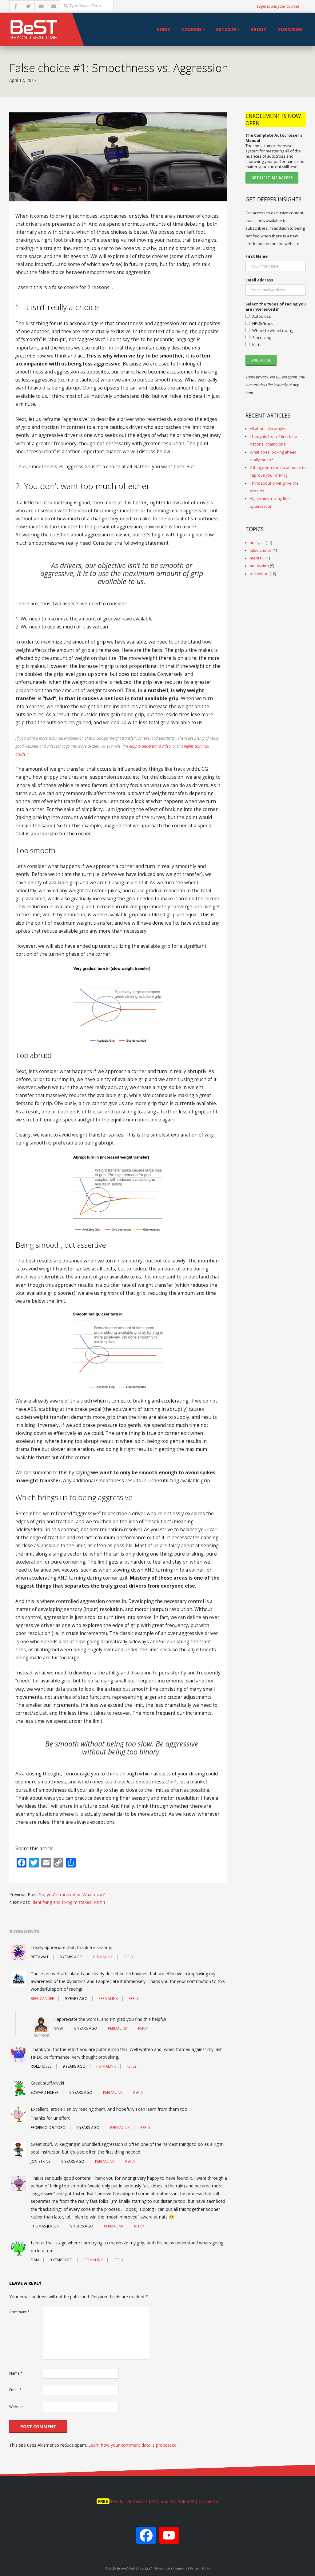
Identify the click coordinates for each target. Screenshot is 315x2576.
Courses (192, 29)
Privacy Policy (200, 2568)
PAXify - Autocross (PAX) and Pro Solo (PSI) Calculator (165, 2501)
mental (256, 558)
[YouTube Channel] (169, 2539)
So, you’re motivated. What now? (72, 1894)
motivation (259, 566)
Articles (226, 29)
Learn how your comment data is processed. (133, 2445)
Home (163, 29)
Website (16, 2407)
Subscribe (290, 29)
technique (259, 574)
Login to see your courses (278, 6)
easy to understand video (150, 746)
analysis (257, 543)
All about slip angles (268, 429)
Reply (128, 1957)
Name (16, 2373)
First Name (257, 256)
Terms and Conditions (171, 2568)
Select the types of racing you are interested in (276, 307)
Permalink (103, 1957)
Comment (19, 2312)
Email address (259, 280)
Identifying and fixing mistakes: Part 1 (68, 1902)
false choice (261, 550)
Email (15, 2390)
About (258, 29)
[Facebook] (146, 2539)
